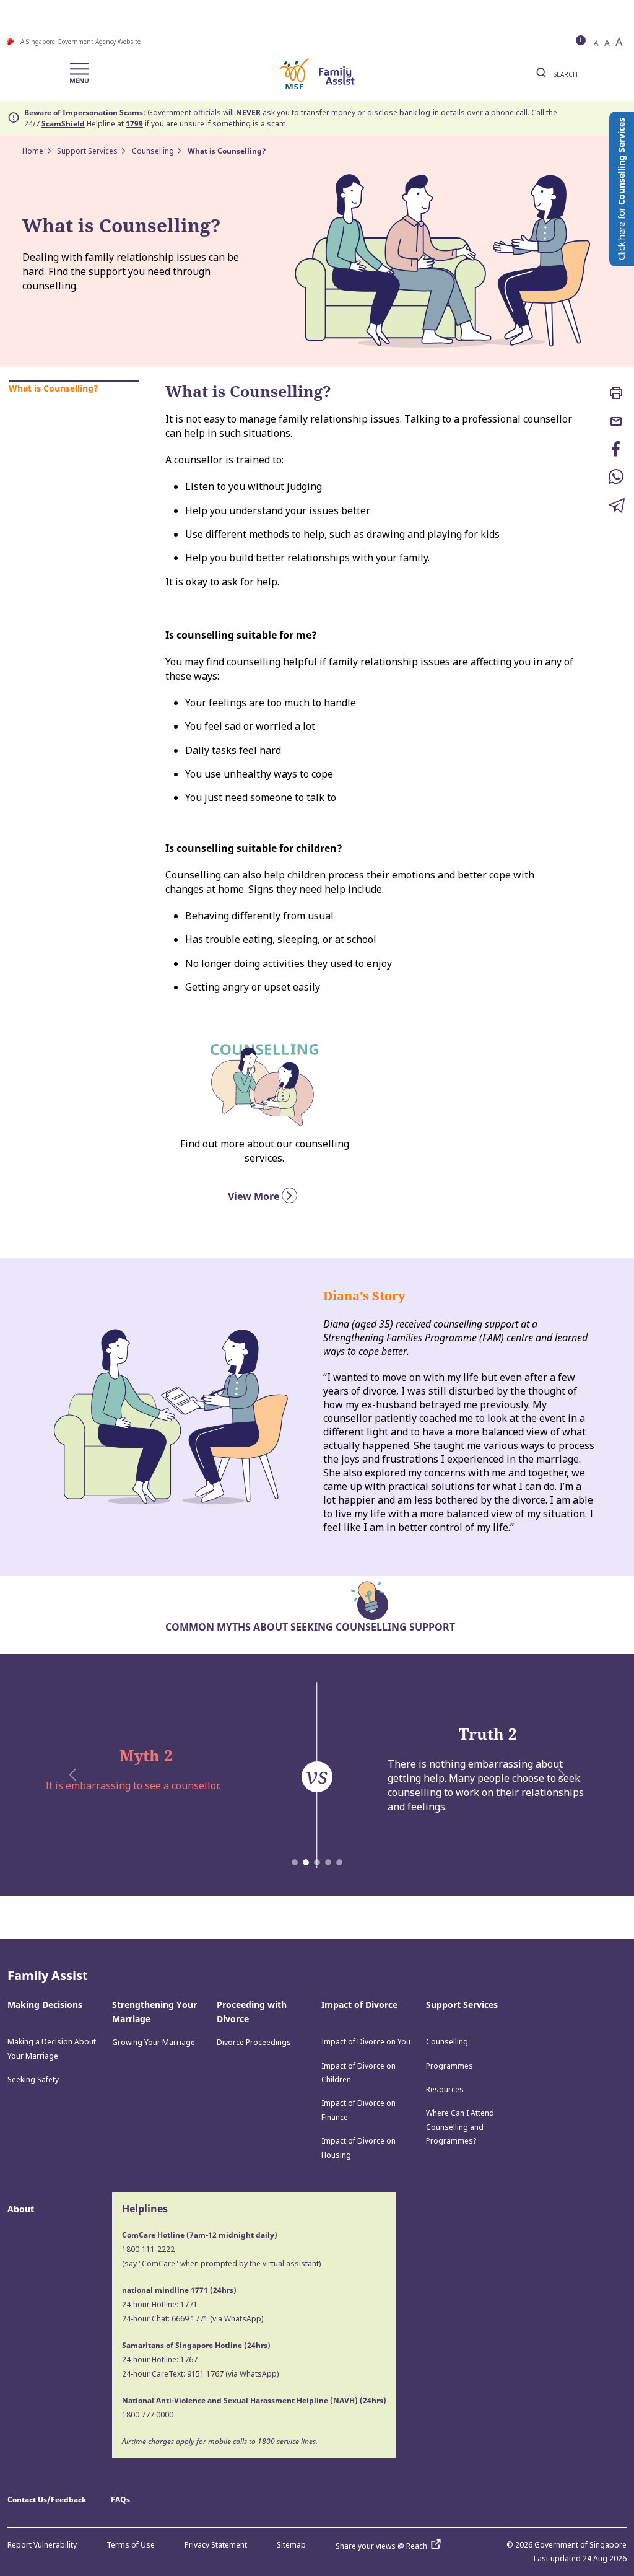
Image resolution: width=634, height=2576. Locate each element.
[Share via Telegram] (617, 507)
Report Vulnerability (42, 2545)
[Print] (617, 394)
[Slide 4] (328, 1862)
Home (33, 151)
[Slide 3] (317, 1862)
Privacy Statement (216, 2545)
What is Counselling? (54, 388)
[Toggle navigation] (79, 74)
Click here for (621, 189)
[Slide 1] (295, 1862)
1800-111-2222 (148, 2249)
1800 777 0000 (148, 2415)
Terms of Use (131, 2545)
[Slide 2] (306, 1862)
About (21, 2209)
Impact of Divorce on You (366, 2042)
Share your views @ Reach (381, 2546)
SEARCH (565, 74)
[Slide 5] (339, 1862)
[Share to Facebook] (617, 450)
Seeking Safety (33, 2079)
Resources (445, 2089)
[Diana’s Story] (170, 1417)
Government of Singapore (580, 2545)
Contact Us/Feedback (47, 2499)
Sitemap (291, 2545)
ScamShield (63, 124)
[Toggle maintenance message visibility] (582, 42)
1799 (134, 124)
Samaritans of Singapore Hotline (182, 2345)
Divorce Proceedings (254, 2042)
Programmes (449, 2066)
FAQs (120, 2499)
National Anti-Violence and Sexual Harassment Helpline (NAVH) (240, 2400)
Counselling (153, 151)
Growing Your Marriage (154, 2042)
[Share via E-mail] (617, 423)
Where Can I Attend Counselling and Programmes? (460, 2127)
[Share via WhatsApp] (617, 478)
